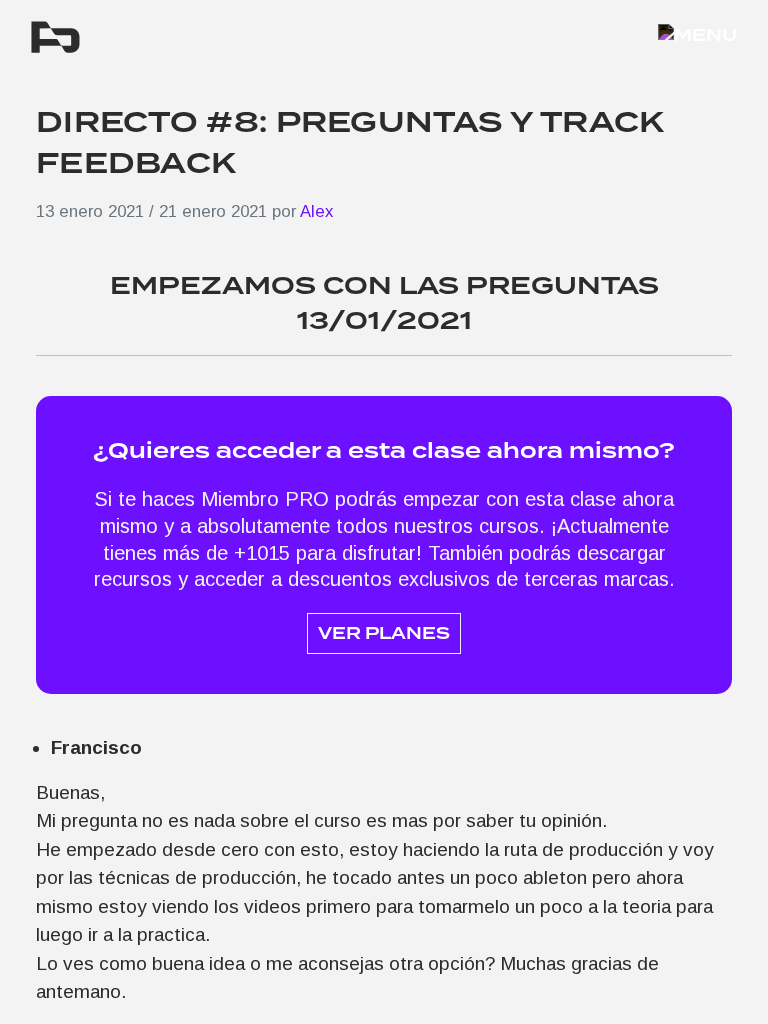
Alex (316, 211)
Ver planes (384, 633)
